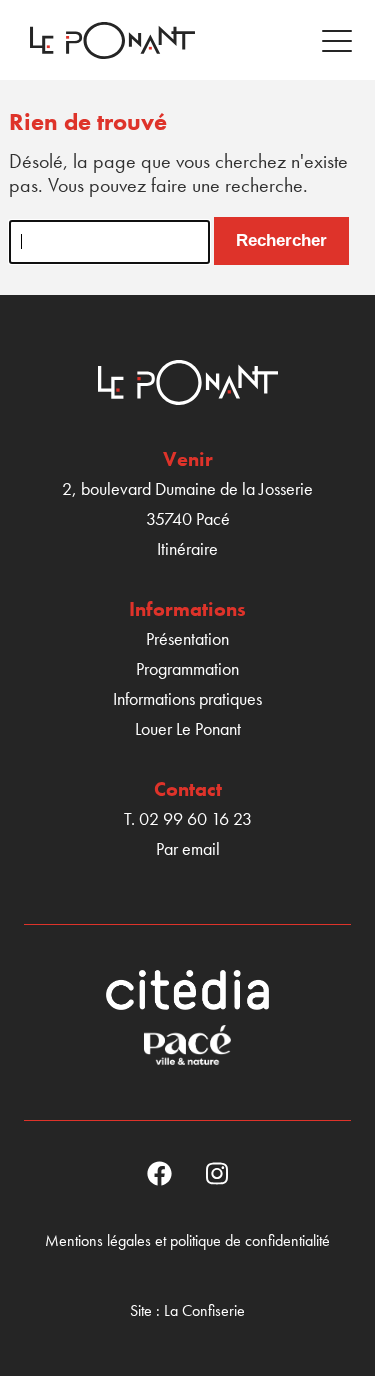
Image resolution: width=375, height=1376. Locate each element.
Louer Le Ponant (188, 728)
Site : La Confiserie (187, 1310)
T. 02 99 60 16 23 (188, 818)
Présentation (187, 638)
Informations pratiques (187, 698)
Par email (188, 848)
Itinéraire (187, 548)
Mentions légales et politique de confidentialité (187, 1240)
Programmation (187, 668)
